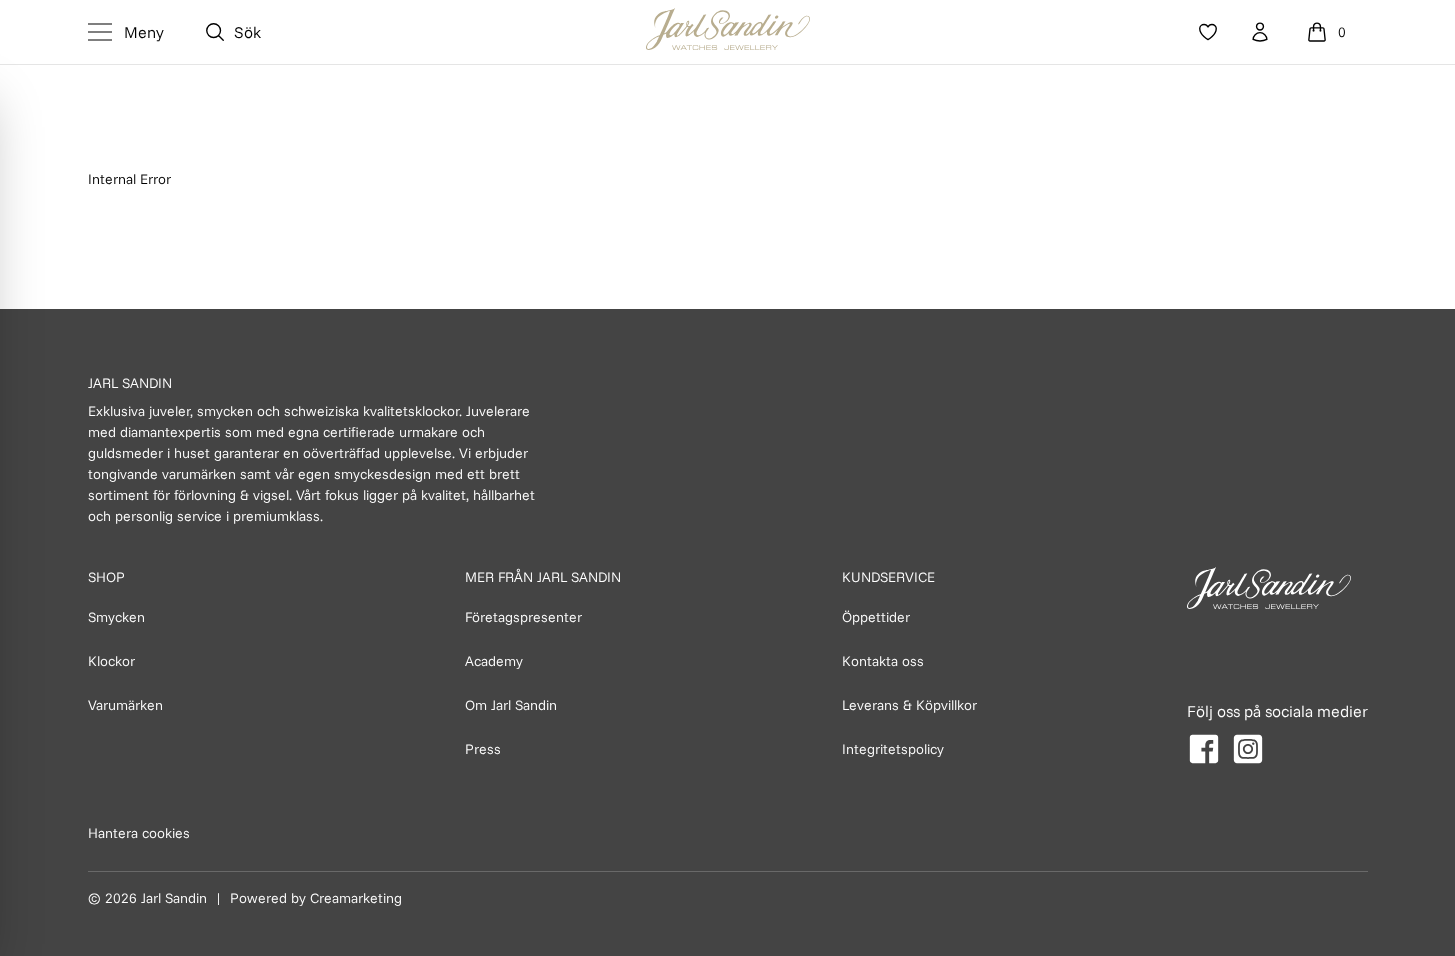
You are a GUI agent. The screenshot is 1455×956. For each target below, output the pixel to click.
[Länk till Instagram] (1248, 749)
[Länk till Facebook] (1204, 749)
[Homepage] (728, 32)
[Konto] (1260, 32)
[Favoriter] (1208, 32)
